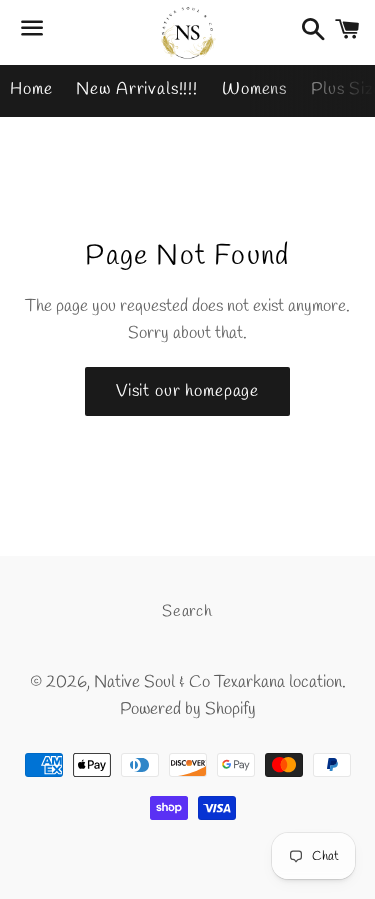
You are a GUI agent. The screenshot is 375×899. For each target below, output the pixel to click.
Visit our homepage (187, 391)
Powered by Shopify (188, 709)
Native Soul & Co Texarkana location (218, 682)
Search (187, 611)
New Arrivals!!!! (137, 89)
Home (31, 89)
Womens (254, 89)
